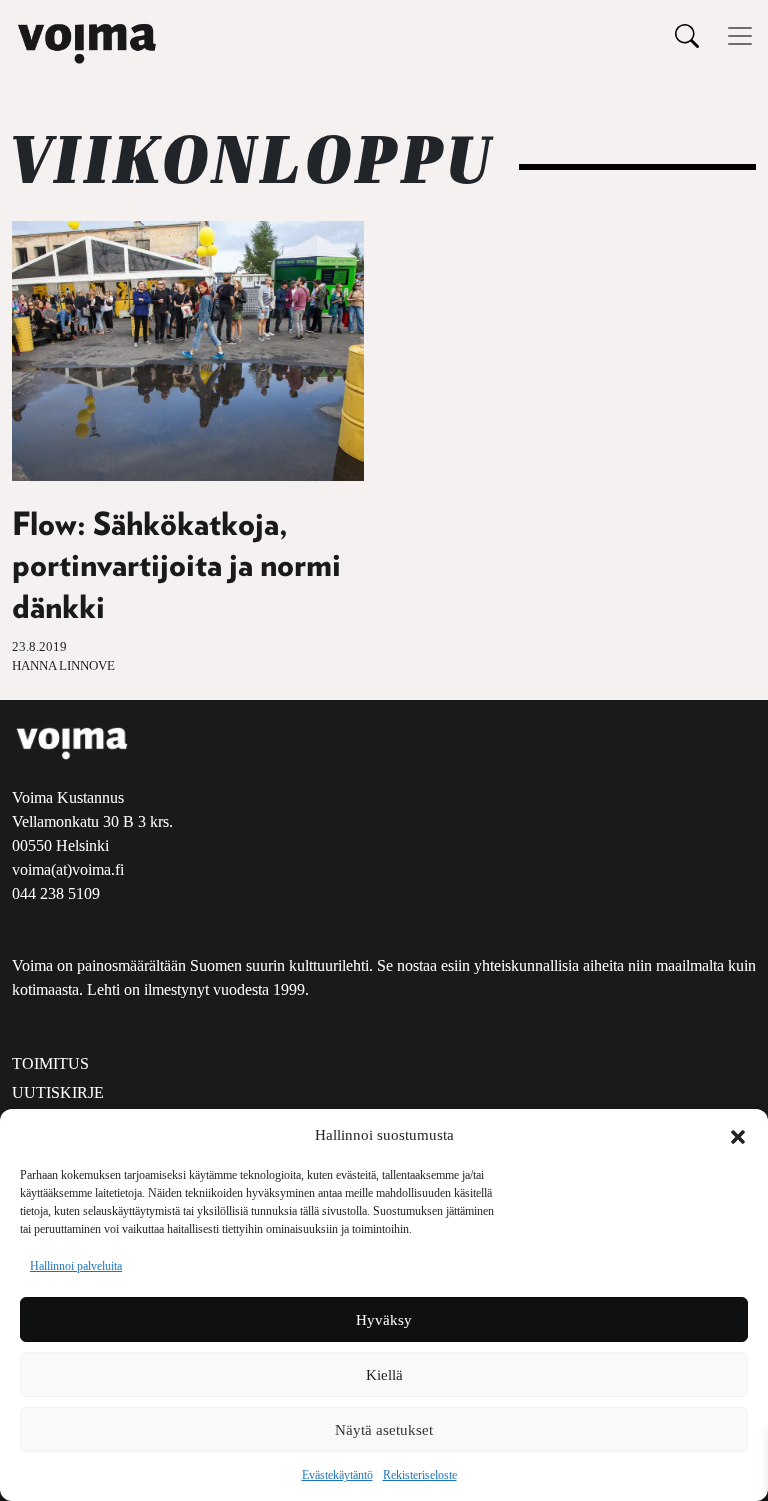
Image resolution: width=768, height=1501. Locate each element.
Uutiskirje (58, 1092)
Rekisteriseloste (420, 1475)
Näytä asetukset (384, 1430)
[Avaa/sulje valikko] (740, 36)
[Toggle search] (687, 35)
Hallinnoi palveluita (76, 1266)
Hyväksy (384, 1320)
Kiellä (384, 1375)
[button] (738, 1135)
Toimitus (50, 1063)
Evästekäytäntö (337, 1475)
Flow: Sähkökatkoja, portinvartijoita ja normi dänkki (176, 566)
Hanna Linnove (63, 666)
